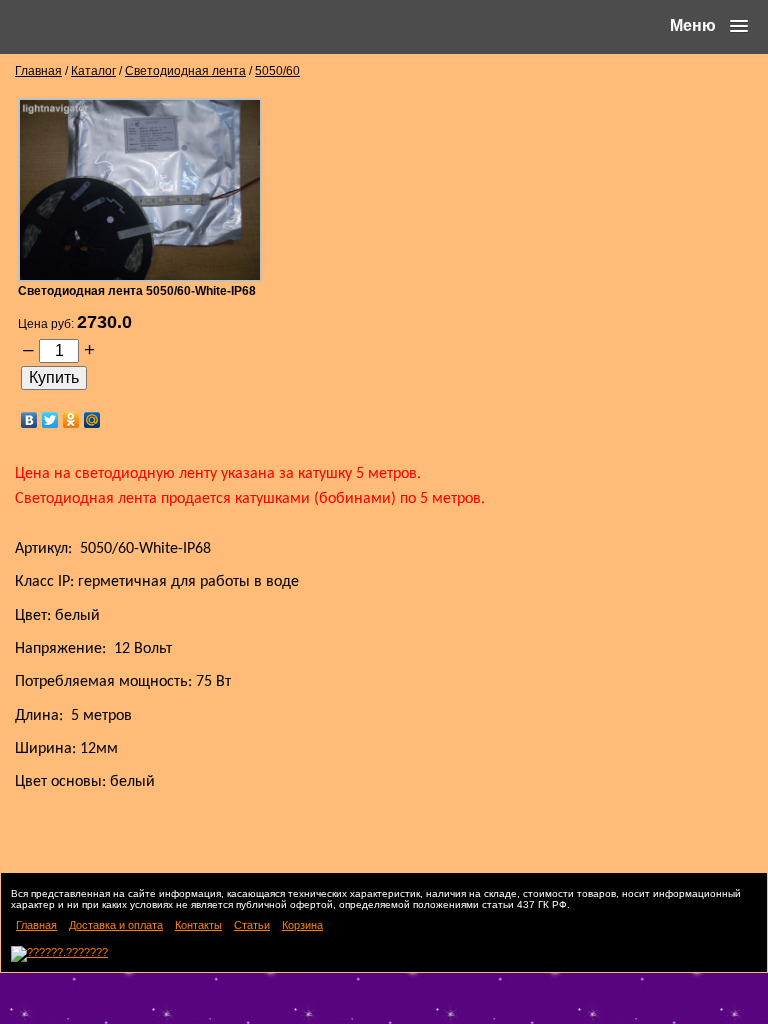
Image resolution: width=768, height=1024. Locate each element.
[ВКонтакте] (29, 420)
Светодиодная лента (185, 71)
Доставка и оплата (116, 925)
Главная (38, 71)
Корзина (302, 925)
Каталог (93, 71)
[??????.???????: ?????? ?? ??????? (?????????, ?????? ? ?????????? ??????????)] (59, 954)
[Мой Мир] (92, 420)
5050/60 (277, 71)
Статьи (252, 925)
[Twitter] (50, 420)
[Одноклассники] (71, 420)
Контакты (198, 925)
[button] (709, 26)
